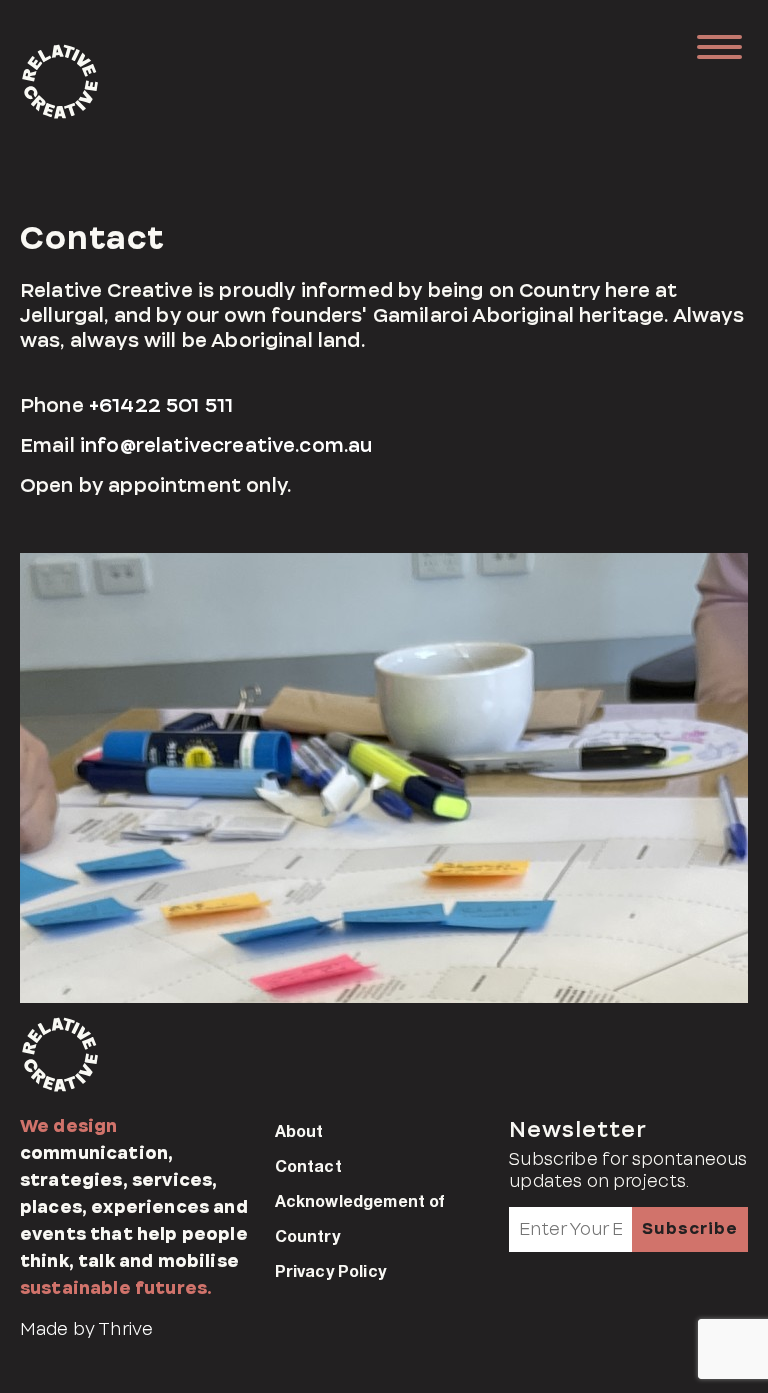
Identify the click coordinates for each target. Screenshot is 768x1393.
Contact (308, 1165)
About (299, 1130)
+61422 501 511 (161, 405)
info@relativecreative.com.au (226, 445)
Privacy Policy (330, 1270)
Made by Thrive (86, 1329)
